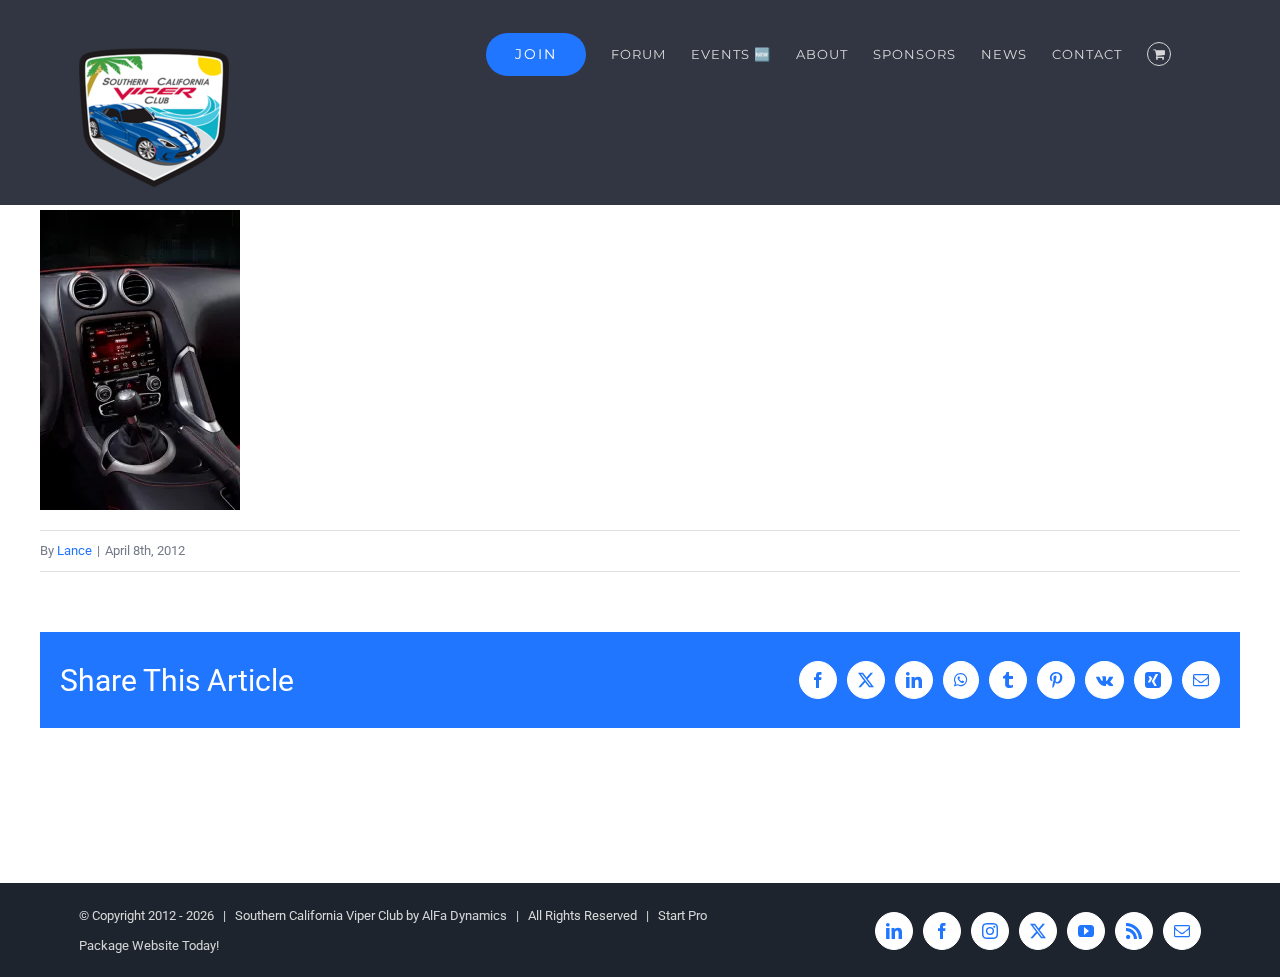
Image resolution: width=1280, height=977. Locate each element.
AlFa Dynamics (464, 915)
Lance (74, 550)
